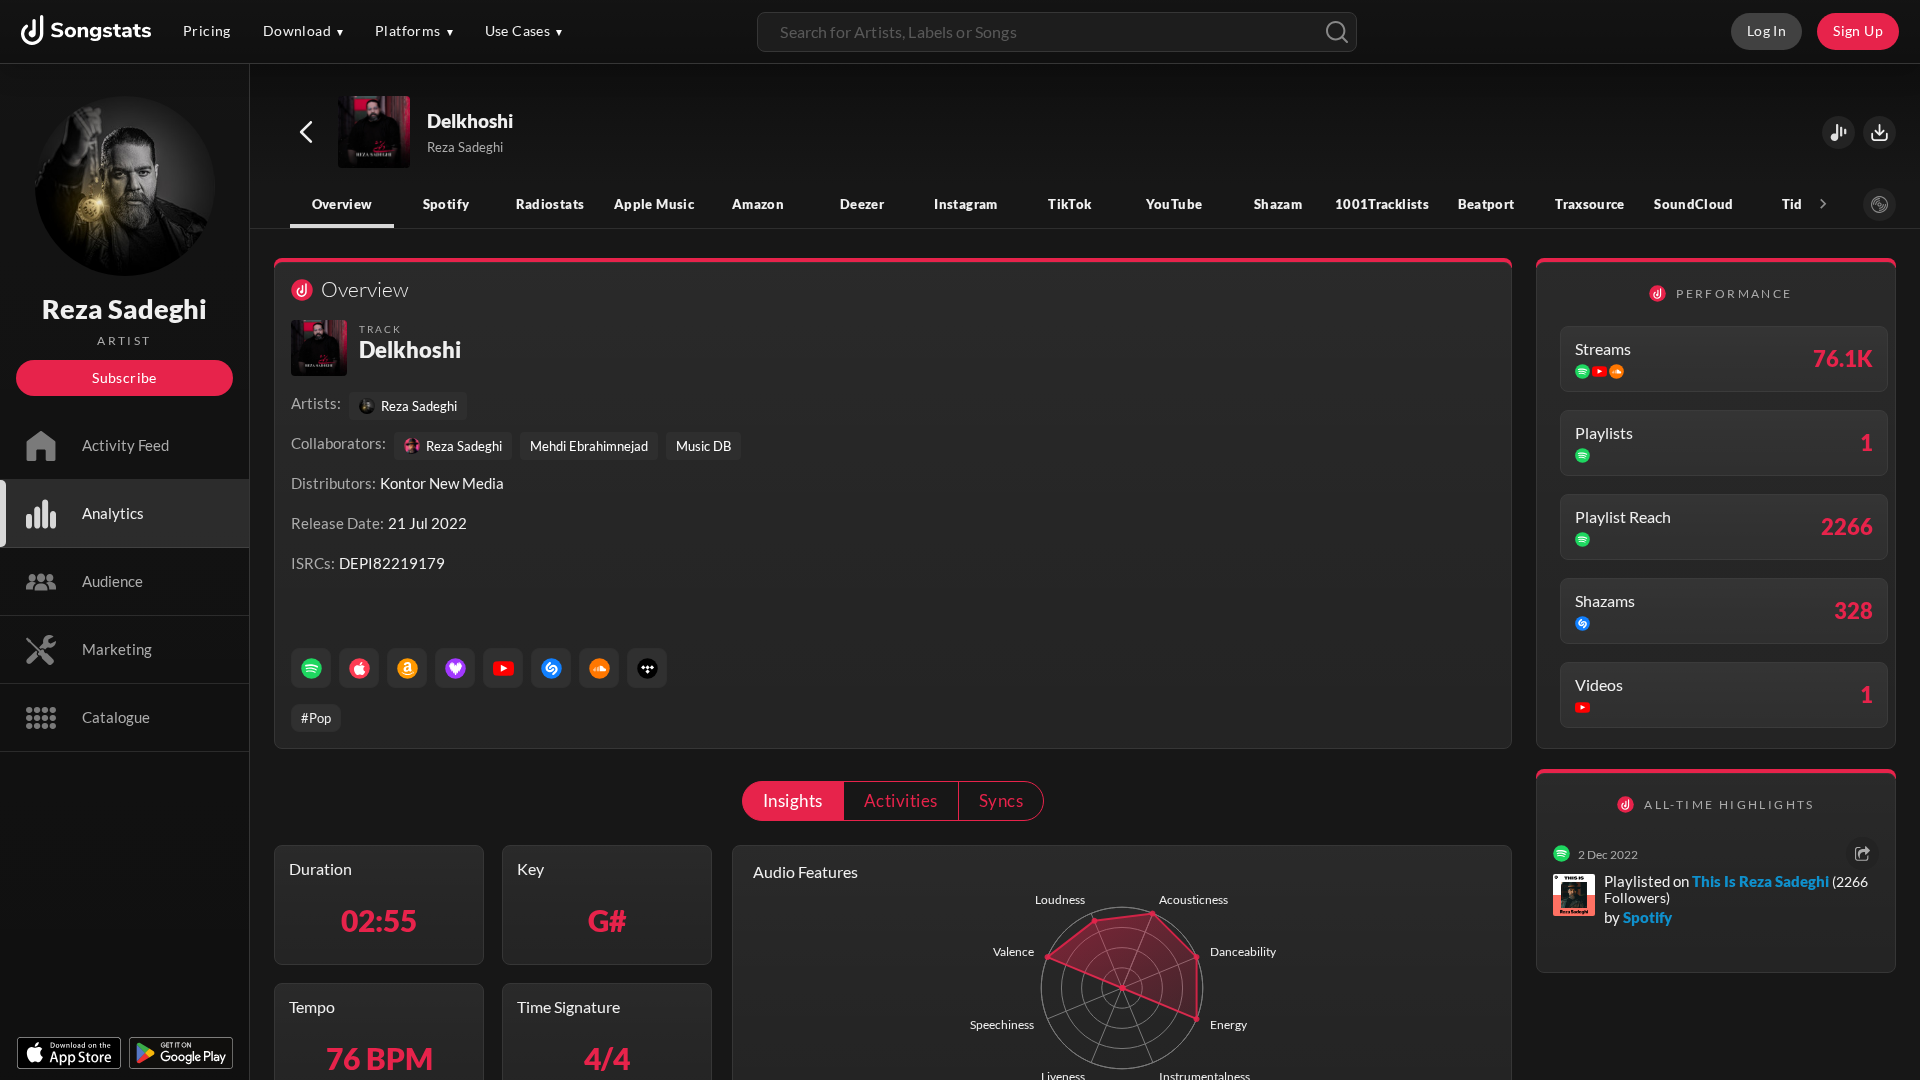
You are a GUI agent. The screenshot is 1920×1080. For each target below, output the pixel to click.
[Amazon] (407, 668)
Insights (793, 800)
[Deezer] (455, 668)
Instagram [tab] (965, 204)
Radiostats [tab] (550, 204)
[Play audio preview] (375, 133)
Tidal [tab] (1798, 204)
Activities (901, 800)
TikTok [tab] (1069, 204)
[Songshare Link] (1838, 132)
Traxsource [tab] (1590, 204)
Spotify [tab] (446, 204)
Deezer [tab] (862, 204)
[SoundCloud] (599, 668)
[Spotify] (311, 668)
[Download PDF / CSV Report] (1879, 132)
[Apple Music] (359, 668)
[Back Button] (306, 132)
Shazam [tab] (1278, 204)
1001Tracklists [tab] (1382, 204)
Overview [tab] (342, 204)
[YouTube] (503, 668)
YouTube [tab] (1174, 204)
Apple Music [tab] (654, 204)
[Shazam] (551, 668)
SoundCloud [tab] (1694, 204)
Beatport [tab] (1486, 204)
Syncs (1001, 800)
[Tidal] (647, 668)
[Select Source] (1879, 204)
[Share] (1862, 853)
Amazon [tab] (758, 204)
